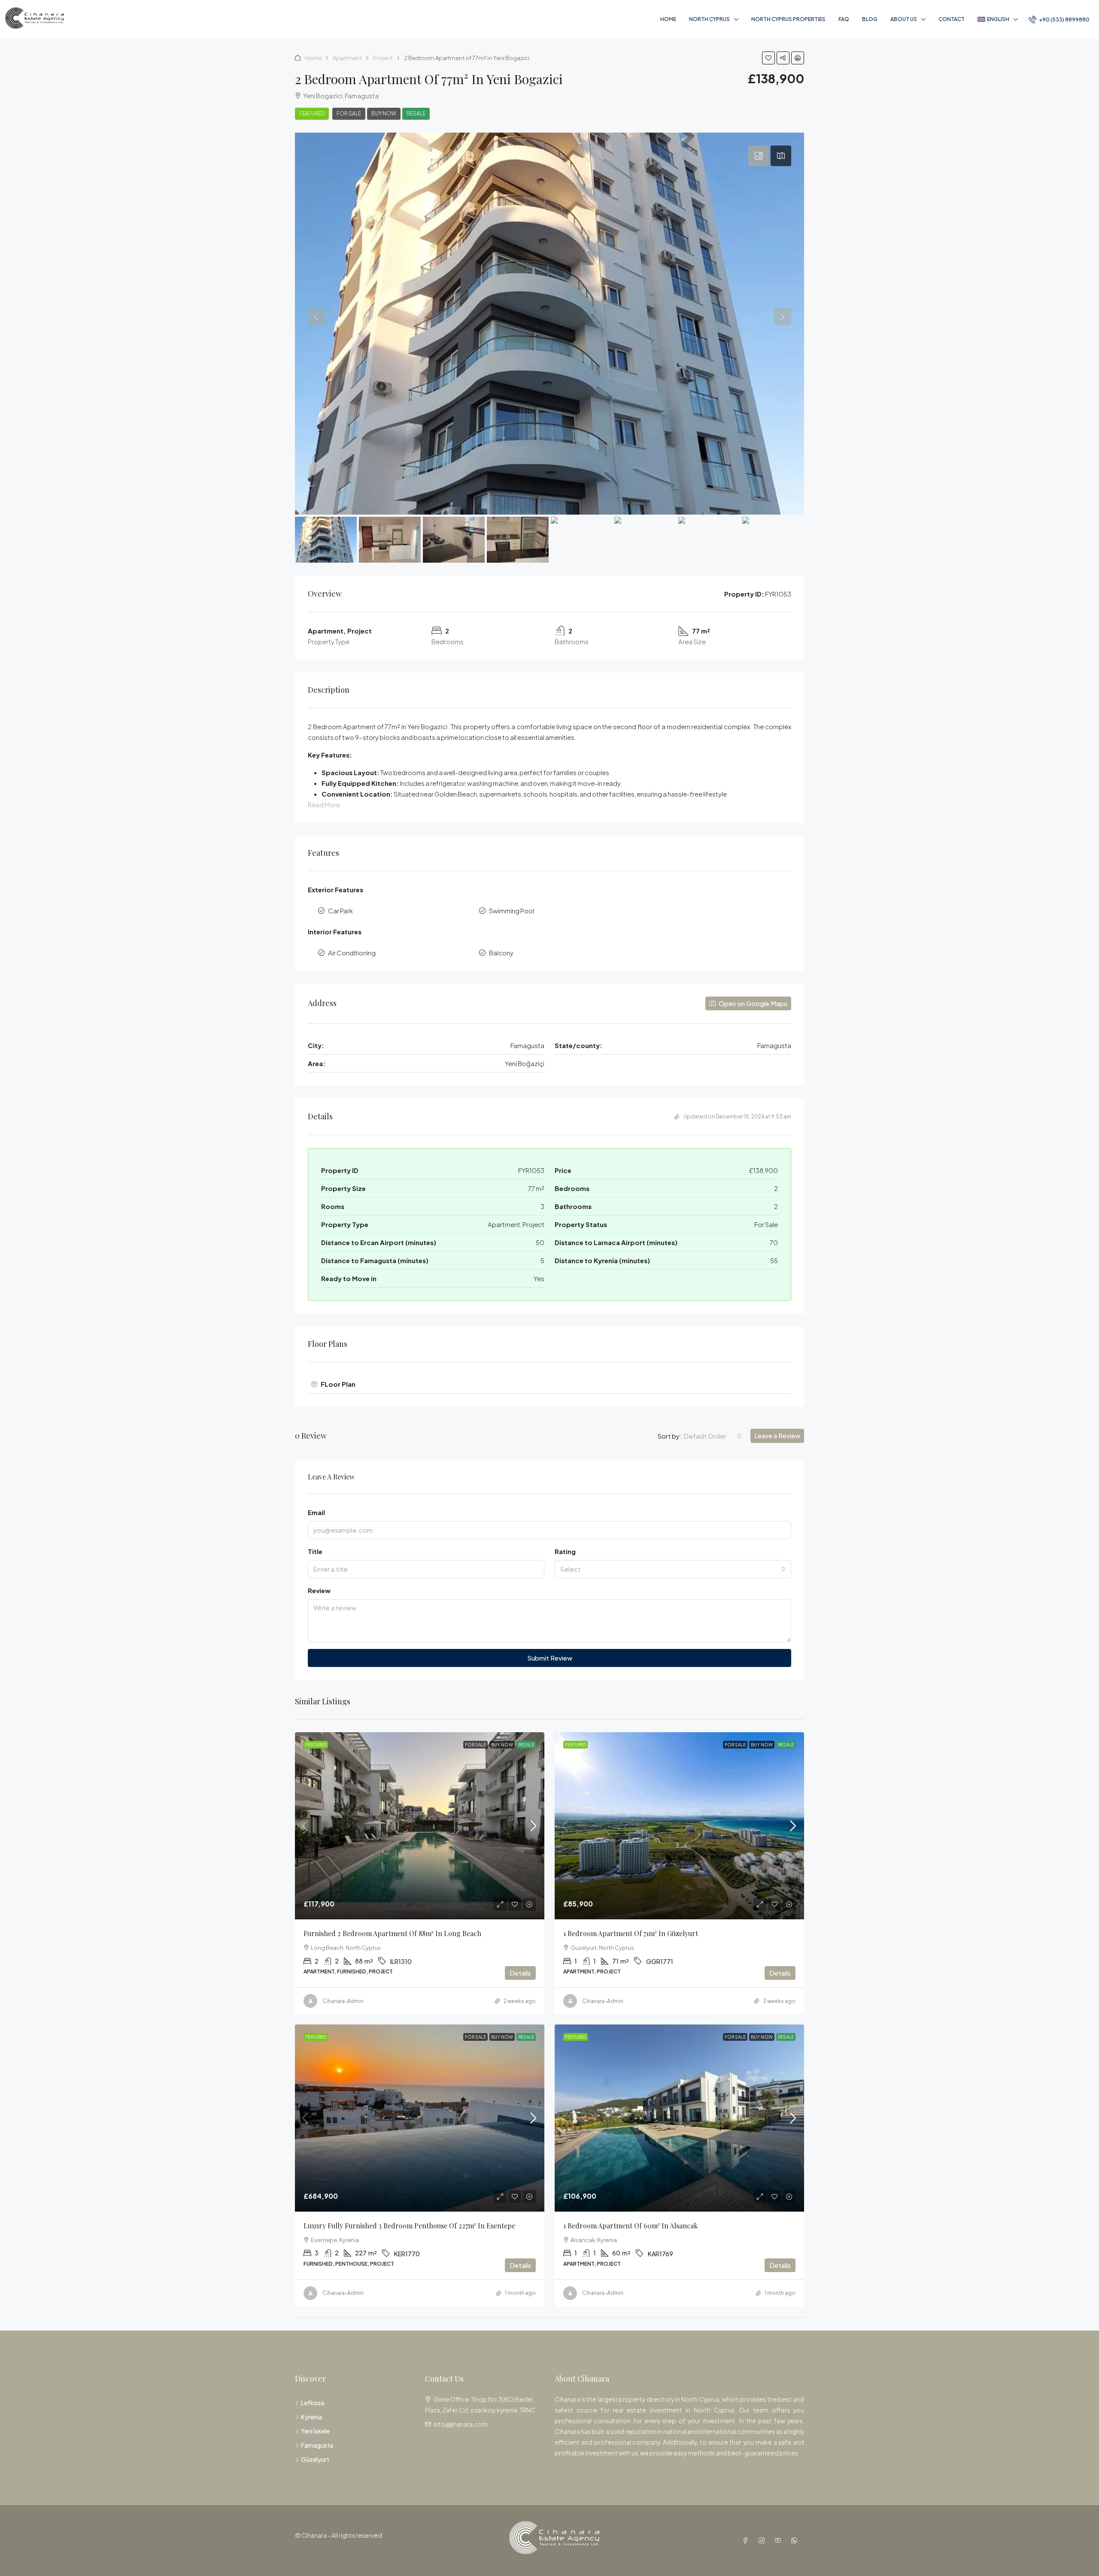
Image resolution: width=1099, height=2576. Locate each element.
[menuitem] (1059, 20)
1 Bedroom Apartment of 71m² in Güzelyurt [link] (631, 1933)
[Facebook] (747, 2540)
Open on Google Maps (752, 1003)
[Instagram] (763, 2540)
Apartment (347, 58)
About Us (904, 19)
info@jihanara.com (461, 2424)
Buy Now (384, 114)
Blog (870, 19)
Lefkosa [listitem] (313, 2403)
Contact (952, 19)
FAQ (844, 19)
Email (316, 1512)
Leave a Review (777, 1435)
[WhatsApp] (796, 2540)
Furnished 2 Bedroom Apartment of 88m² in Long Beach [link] (392, 1933)
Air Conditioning (352, 953)
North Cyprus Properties (788, 19)
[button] (768, 58)
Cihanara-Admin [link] (343, 2001)
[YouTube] (780, 2540)
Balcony (501, 953)
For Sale (349, 114)
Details (520, 1973)
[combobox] (713, 1436)
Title (315, 1551)
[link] (420, 1826)
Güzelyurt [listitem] (315, 2459)
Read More (324, 805)
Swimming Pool (512, 911)
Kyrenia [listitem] (311, 2417)
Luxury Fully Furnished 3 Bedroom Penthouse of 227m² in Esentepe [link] (409, 2226)
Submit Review (550, 1658)
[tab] (759, 156)
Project (383, 58)
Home (668, 19)
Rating (565, 1551)
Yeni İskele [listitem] (315, 2431)
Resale (416, 114)
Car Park (340, 911)
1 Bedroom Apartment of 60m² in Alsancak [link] (630, 2226)
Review (319, 1590)
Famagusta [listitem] (317, 2445)
